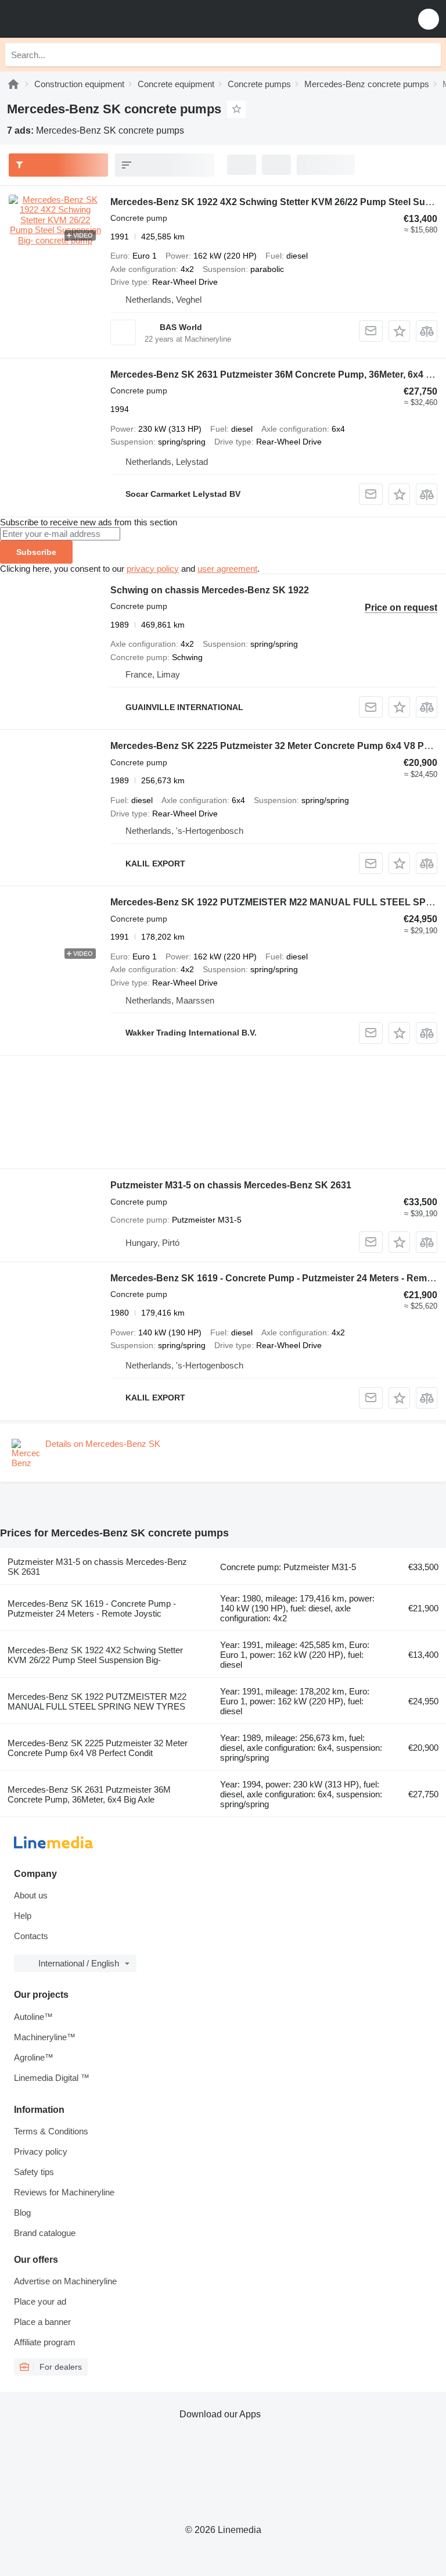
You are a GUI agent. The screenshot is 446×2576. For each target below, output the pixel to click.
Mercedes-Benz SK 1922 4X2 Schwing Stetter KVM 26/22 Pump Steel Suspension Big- (95, 1655)
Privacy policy (41, 2152)
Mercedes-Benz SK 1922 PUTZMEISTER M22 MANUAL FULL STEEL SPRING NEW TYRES (97, 1701)
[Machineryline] (13, 84)
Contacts (31, 1936)
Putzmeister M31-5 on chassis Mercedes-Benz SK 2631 (231, 1185)
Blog (22, 2213)
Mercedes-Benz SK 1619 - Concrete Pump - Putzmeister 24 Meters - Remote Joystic (92, 1608)
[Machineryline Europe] (81, 19)
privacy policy (153, 569)
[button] (429, 19)
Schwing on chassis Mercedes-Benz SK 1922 (210, 590)
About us (31, 1895)
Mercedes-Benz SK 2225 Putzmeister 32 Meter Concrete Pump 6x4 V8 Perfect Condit (98, 1748)
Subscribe (36, 552)
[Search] (429, 55)
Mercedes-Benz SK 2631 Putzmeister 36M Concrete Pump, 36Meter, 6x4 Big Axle (89, 1794)
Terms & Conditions (51, 2131)
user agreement (227, 569)
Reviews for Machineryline (64, 2192)
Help (23, 1916)
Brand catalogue (45, 2233)
